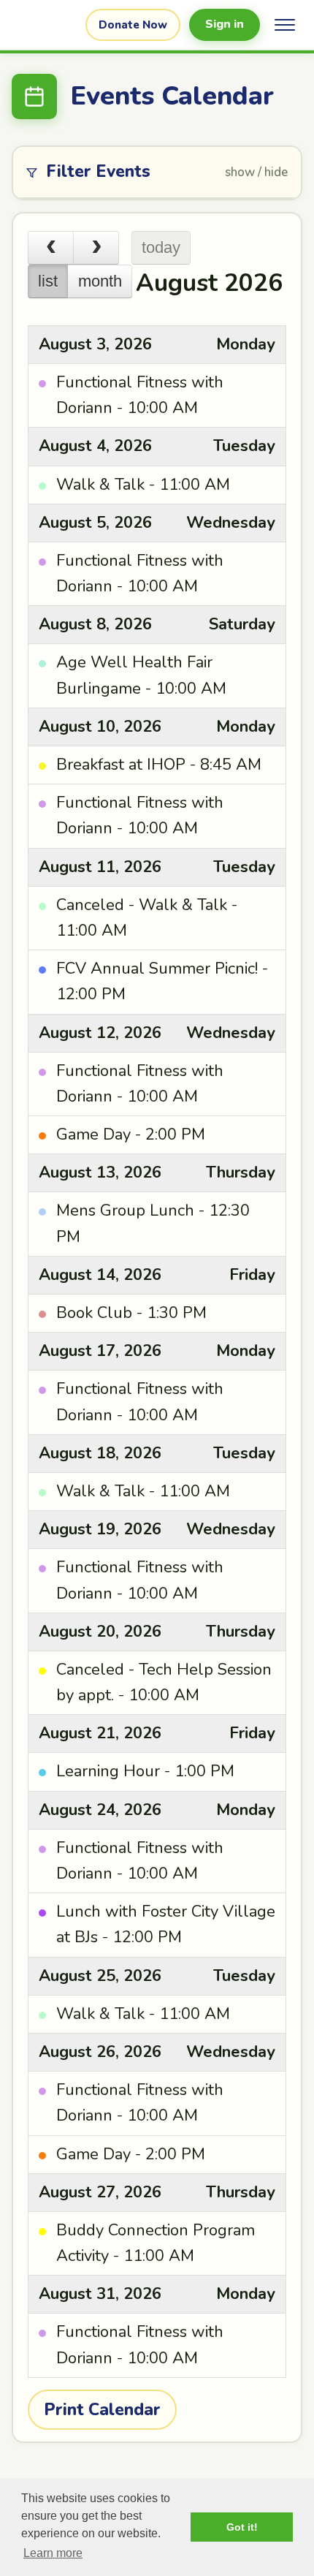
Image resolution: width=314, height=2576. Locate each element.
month (100, 281)
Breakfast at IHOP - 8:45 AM (159, 765)
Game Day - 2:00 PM (131, 1134)
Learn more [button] (53, 2553)
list (48, 281)
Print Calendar (102, 2410)
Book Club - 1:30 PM (131, 1313)
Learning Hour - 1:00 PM (145, 1771)
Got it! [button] (242, 2527)
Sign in (225, 24)
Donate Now (133, 25)
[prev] (51, 248)
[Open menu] (285, 25)
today (161, 247)
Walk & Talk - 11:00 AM (143, 485)
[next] (96, 248)
